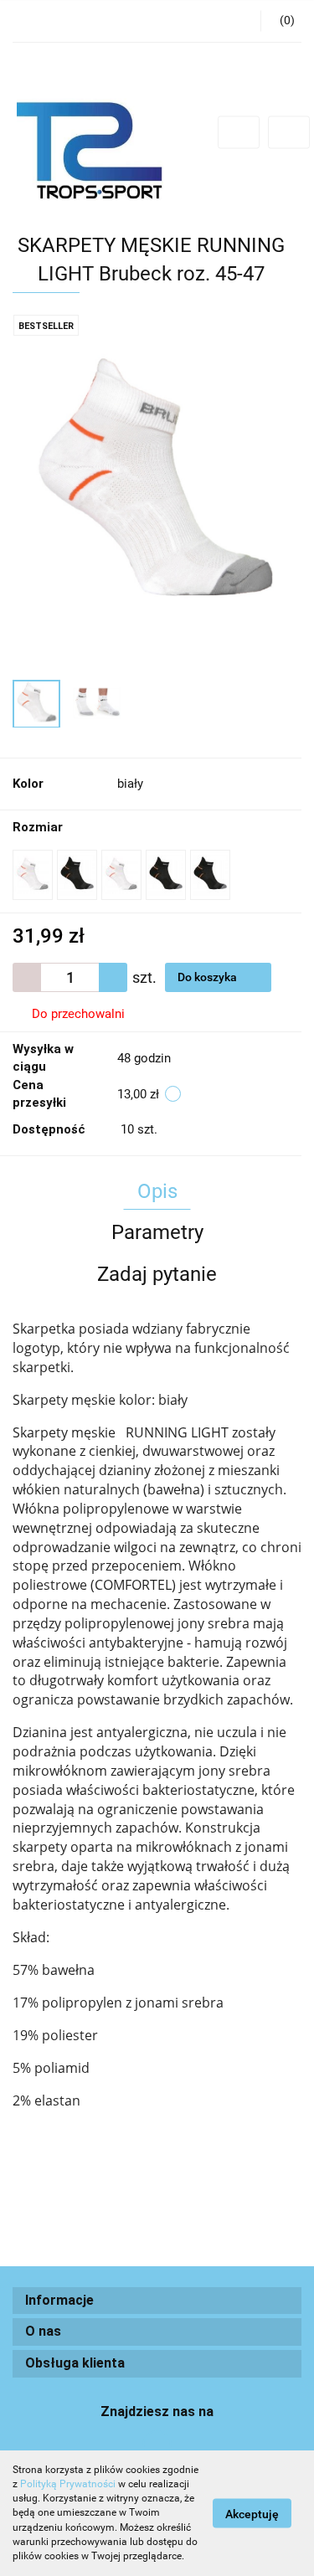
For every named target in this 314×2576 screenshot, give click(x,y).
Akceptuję (252, 2514)
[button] (157, 2301)
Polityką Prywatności (68, 2484)
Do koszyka (208, 977)
